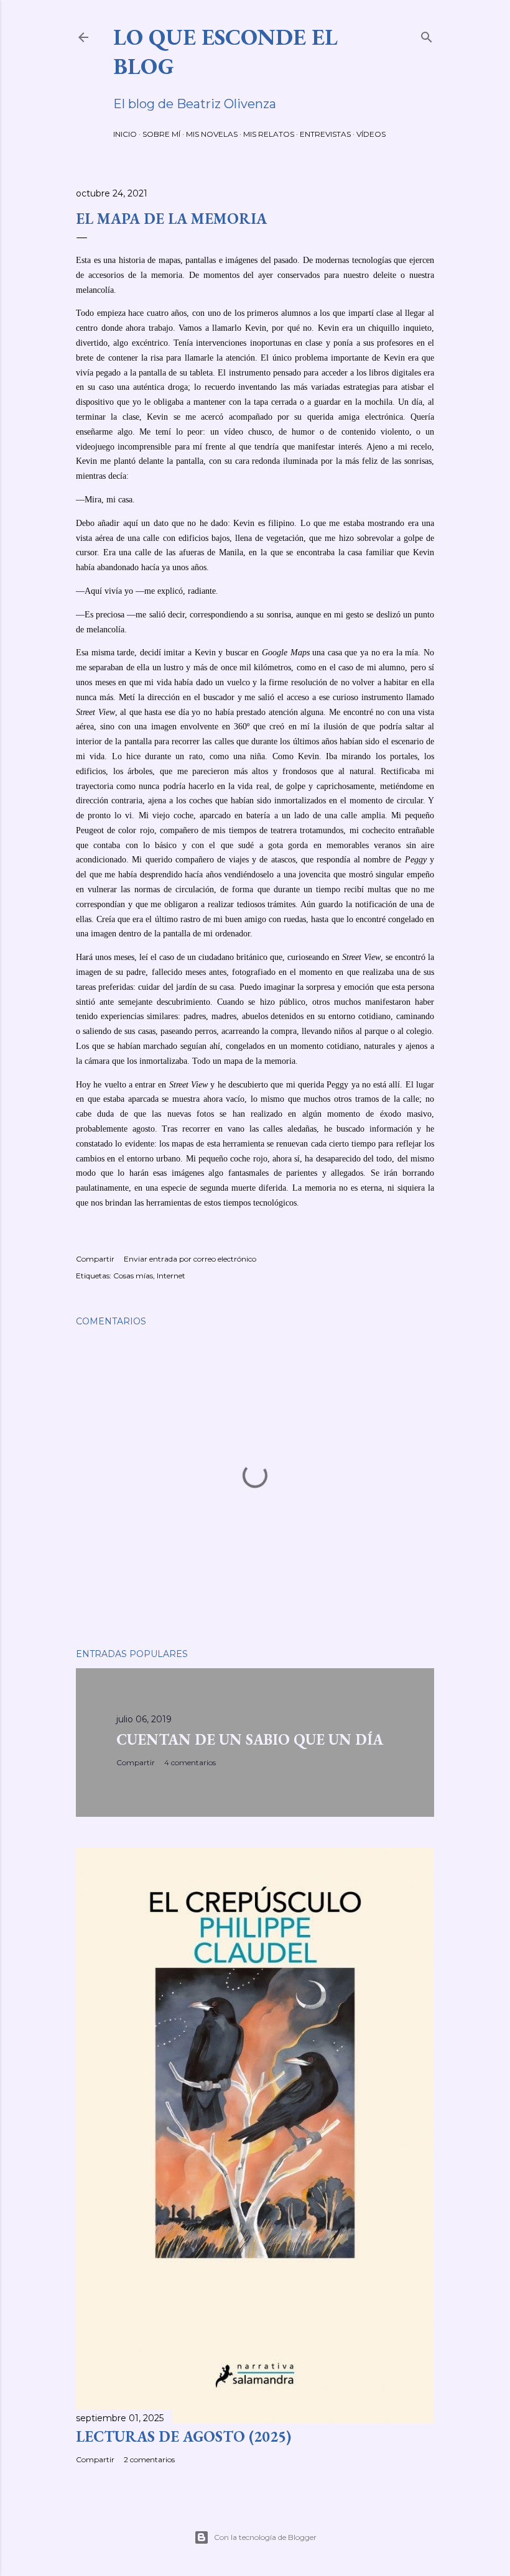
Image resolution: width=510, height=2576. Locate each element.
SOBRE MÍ (161, 134)
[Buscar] (427, 35)
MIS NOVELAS (212, 134)
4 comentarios (190, 1762)
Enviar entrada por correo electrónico (190, 1259)
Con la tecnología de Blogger (265, 2537)
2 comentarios (149, 2459)
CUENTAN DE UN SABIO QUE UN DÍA (250, 1739)
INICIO (125, 134)
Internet (171, 1276)
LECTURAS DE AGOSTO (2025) (183, 2436)
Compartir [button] (95, 1259)
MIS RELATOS (269, 134)
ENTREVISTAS (325, 134)
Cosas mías (133, 1276)
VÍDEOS (371, 134)
